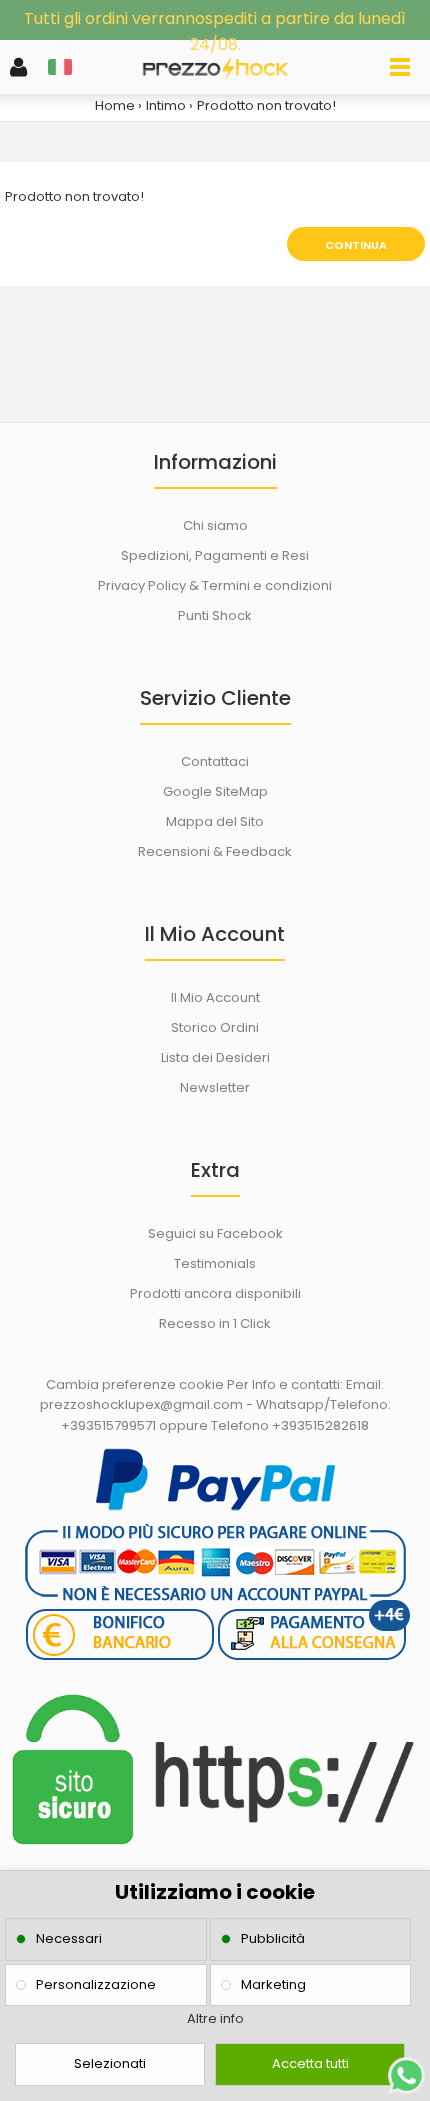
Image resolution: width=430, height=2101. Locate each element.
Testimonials (215, 1263)
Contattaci (215, 761)
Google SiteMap (215, 791)
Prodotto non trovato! (266, 105)
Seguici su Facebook (215, 1233)
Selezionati (110, 2063)
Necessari (69, 1938)
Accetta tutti (310, 2063)
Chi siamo (215, 525)
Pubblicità (273, 1938)
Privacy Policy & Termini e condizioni (215, 585)
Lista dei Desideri (215, 1057)
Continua (356, 245)
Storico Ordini (215, 1027)
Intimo (166, 105)
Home (115, 105)
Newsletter (215, 1087)
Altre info (215, 2018)
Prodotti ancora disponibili (215, 1293)
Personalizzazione (96, 1984)
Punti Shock (215, 615)
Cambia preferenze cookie (135, 1384)
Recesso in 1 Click (215, 1323)
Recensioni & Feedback (215, 851)
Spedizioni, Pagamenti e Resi (215, 555)
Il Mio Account (215, 997)
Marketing (273, 1984)
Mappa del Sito (215, 821)
